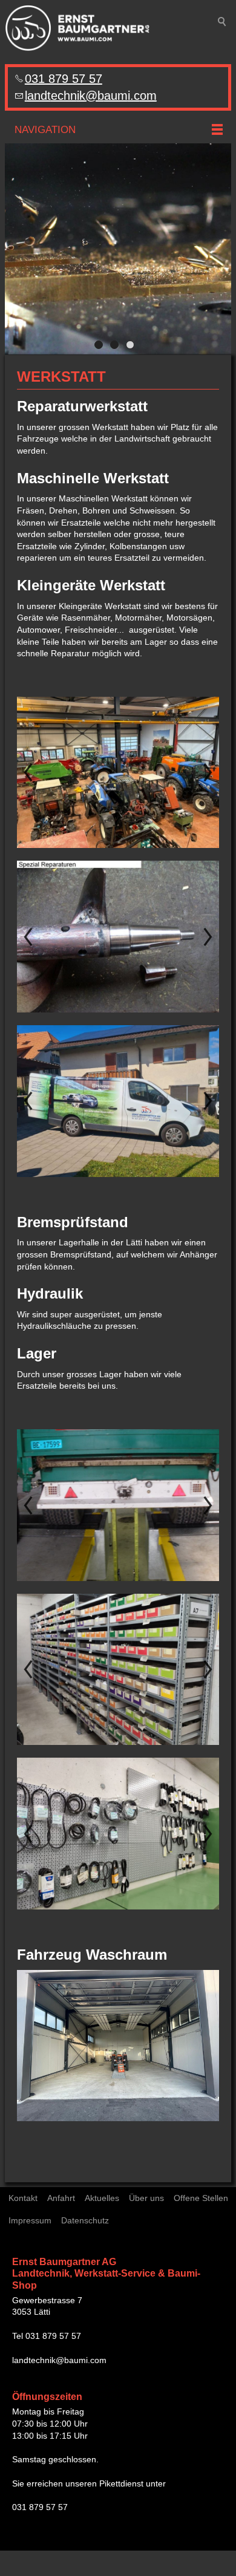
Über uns (146, 2198)
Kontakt (23, 2198)
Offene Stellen (201, 2198)
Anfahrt (61, 2198)
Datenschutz (85, 2220)
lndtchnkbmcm (91, 96)
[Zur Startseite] (77, 28)
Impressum (30, 2220)
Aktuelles (102, 2198)
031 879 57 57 (64, 79)
